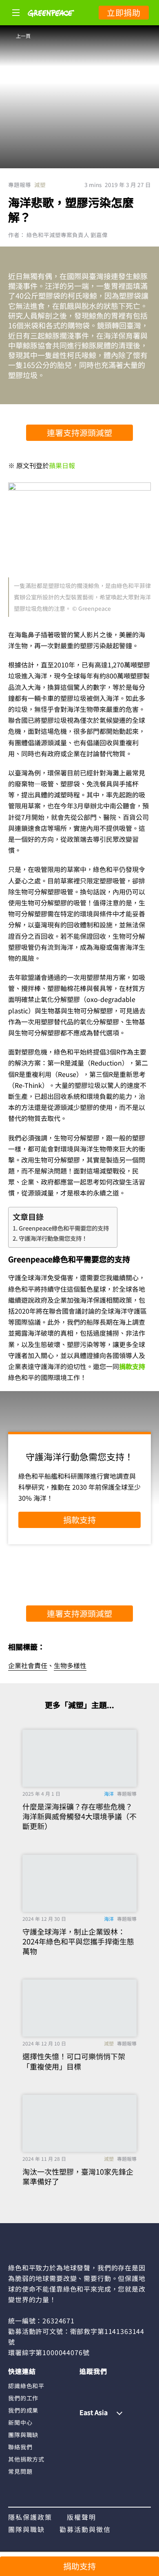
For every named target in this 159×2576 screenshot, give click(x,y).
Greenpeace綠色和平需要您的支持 (64, 1228)
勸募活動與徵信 (85, 2529)
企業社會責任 (28, 1665)
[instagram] (102, 2385)
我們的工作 (23, 2398)
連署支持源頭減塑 (79, 433)
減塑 (40, 185)
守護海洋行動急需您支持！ (53, 1238)
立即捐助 (124, 12)
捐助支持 (79, 2566)
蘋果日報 (62, 465)
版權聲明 (82, 2517)
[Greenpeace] (51, 22)
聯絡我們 (20, 2447)
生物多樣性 (70, 1665)
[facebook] (86, 2385)
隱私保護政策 (30, 2517)
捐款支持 (132, 1366)
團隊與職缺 (23, 2435)
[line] (117, 2385)
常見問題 (20, 2471)
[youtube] (133, 2385)
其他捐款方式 (26, 2459)
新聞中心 (20, 2422)
